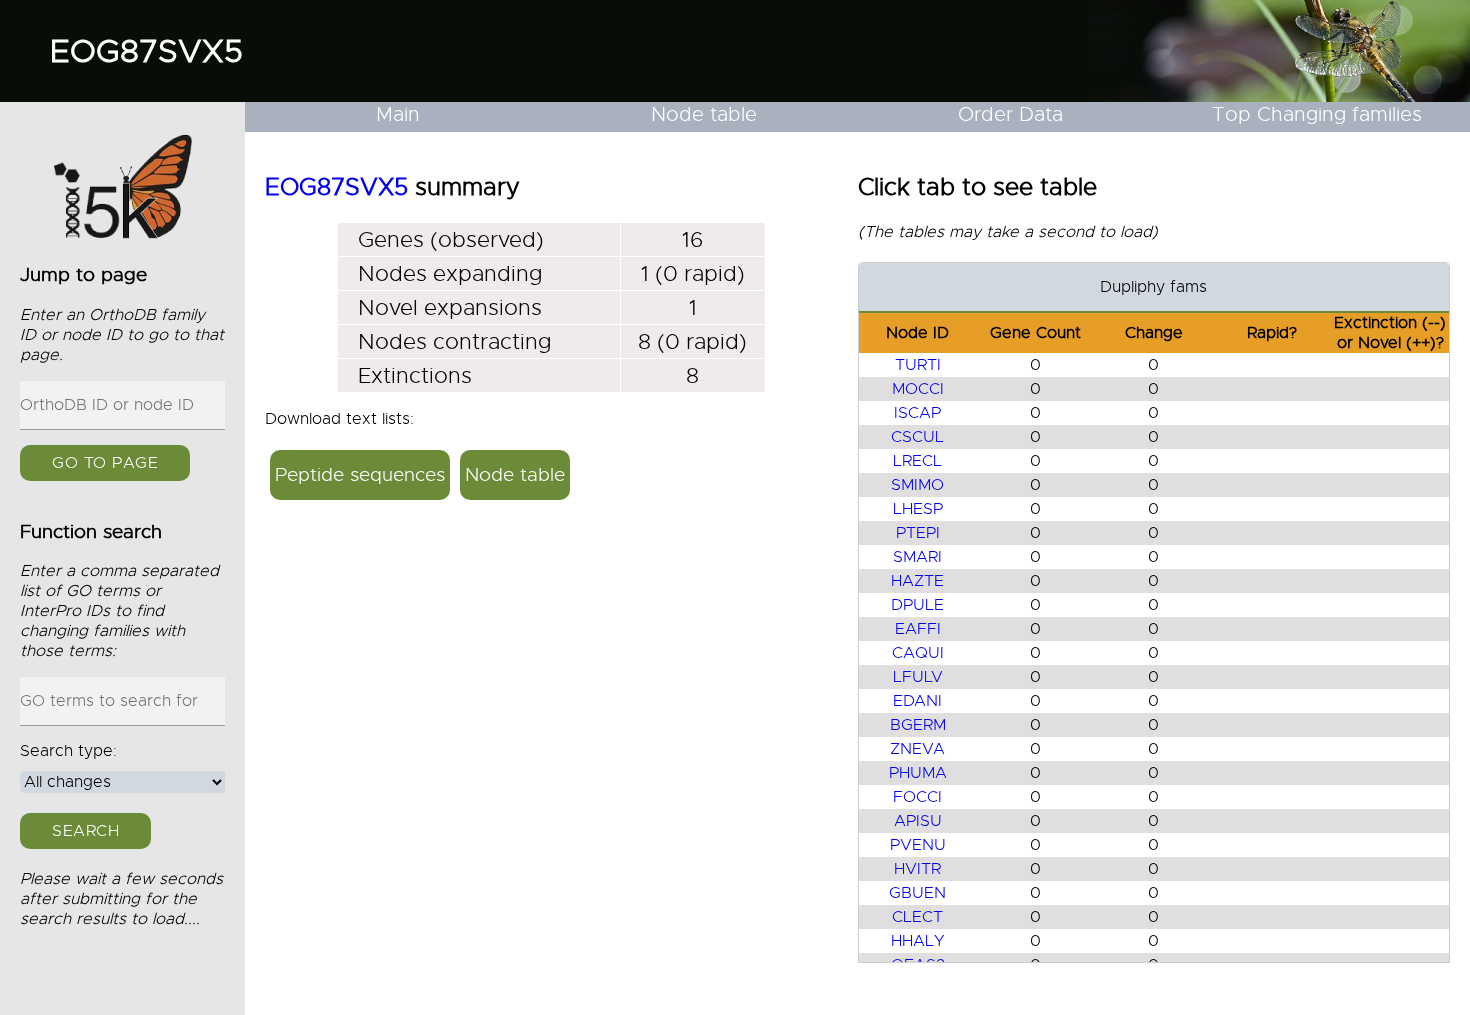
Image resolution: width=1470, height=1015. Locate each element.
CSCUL (917, 437)
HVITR (917, 869)
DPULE (917, 605)
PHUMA (918, 773)
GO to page (105, 463)
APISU (918, 821)
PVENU (918, 845)
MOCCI (918, 389)
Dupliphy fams (1153, 287)
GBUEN (917, 893)
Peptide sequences (360, 474)
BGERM (918, 725)
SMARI (917, 557)
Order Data (1010, 114)
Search (85, 831)
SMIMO (917, 485)
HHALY (918, 941)
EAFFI (918, 629)
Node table (704, 114)
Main (398, 114)
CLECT (917, 917)
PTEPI (918, 533)
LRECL (917, 461)
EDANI (917, 701)
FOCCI (917, 797)
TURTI (918, 365)
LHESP (918, 509)
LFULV (918, 677)
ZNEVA (917, 749)
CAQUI (918, 653)
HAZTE (917, 581)
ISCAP (917, 413)
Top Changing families (1317, 114)
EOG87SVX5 (146, 51)
